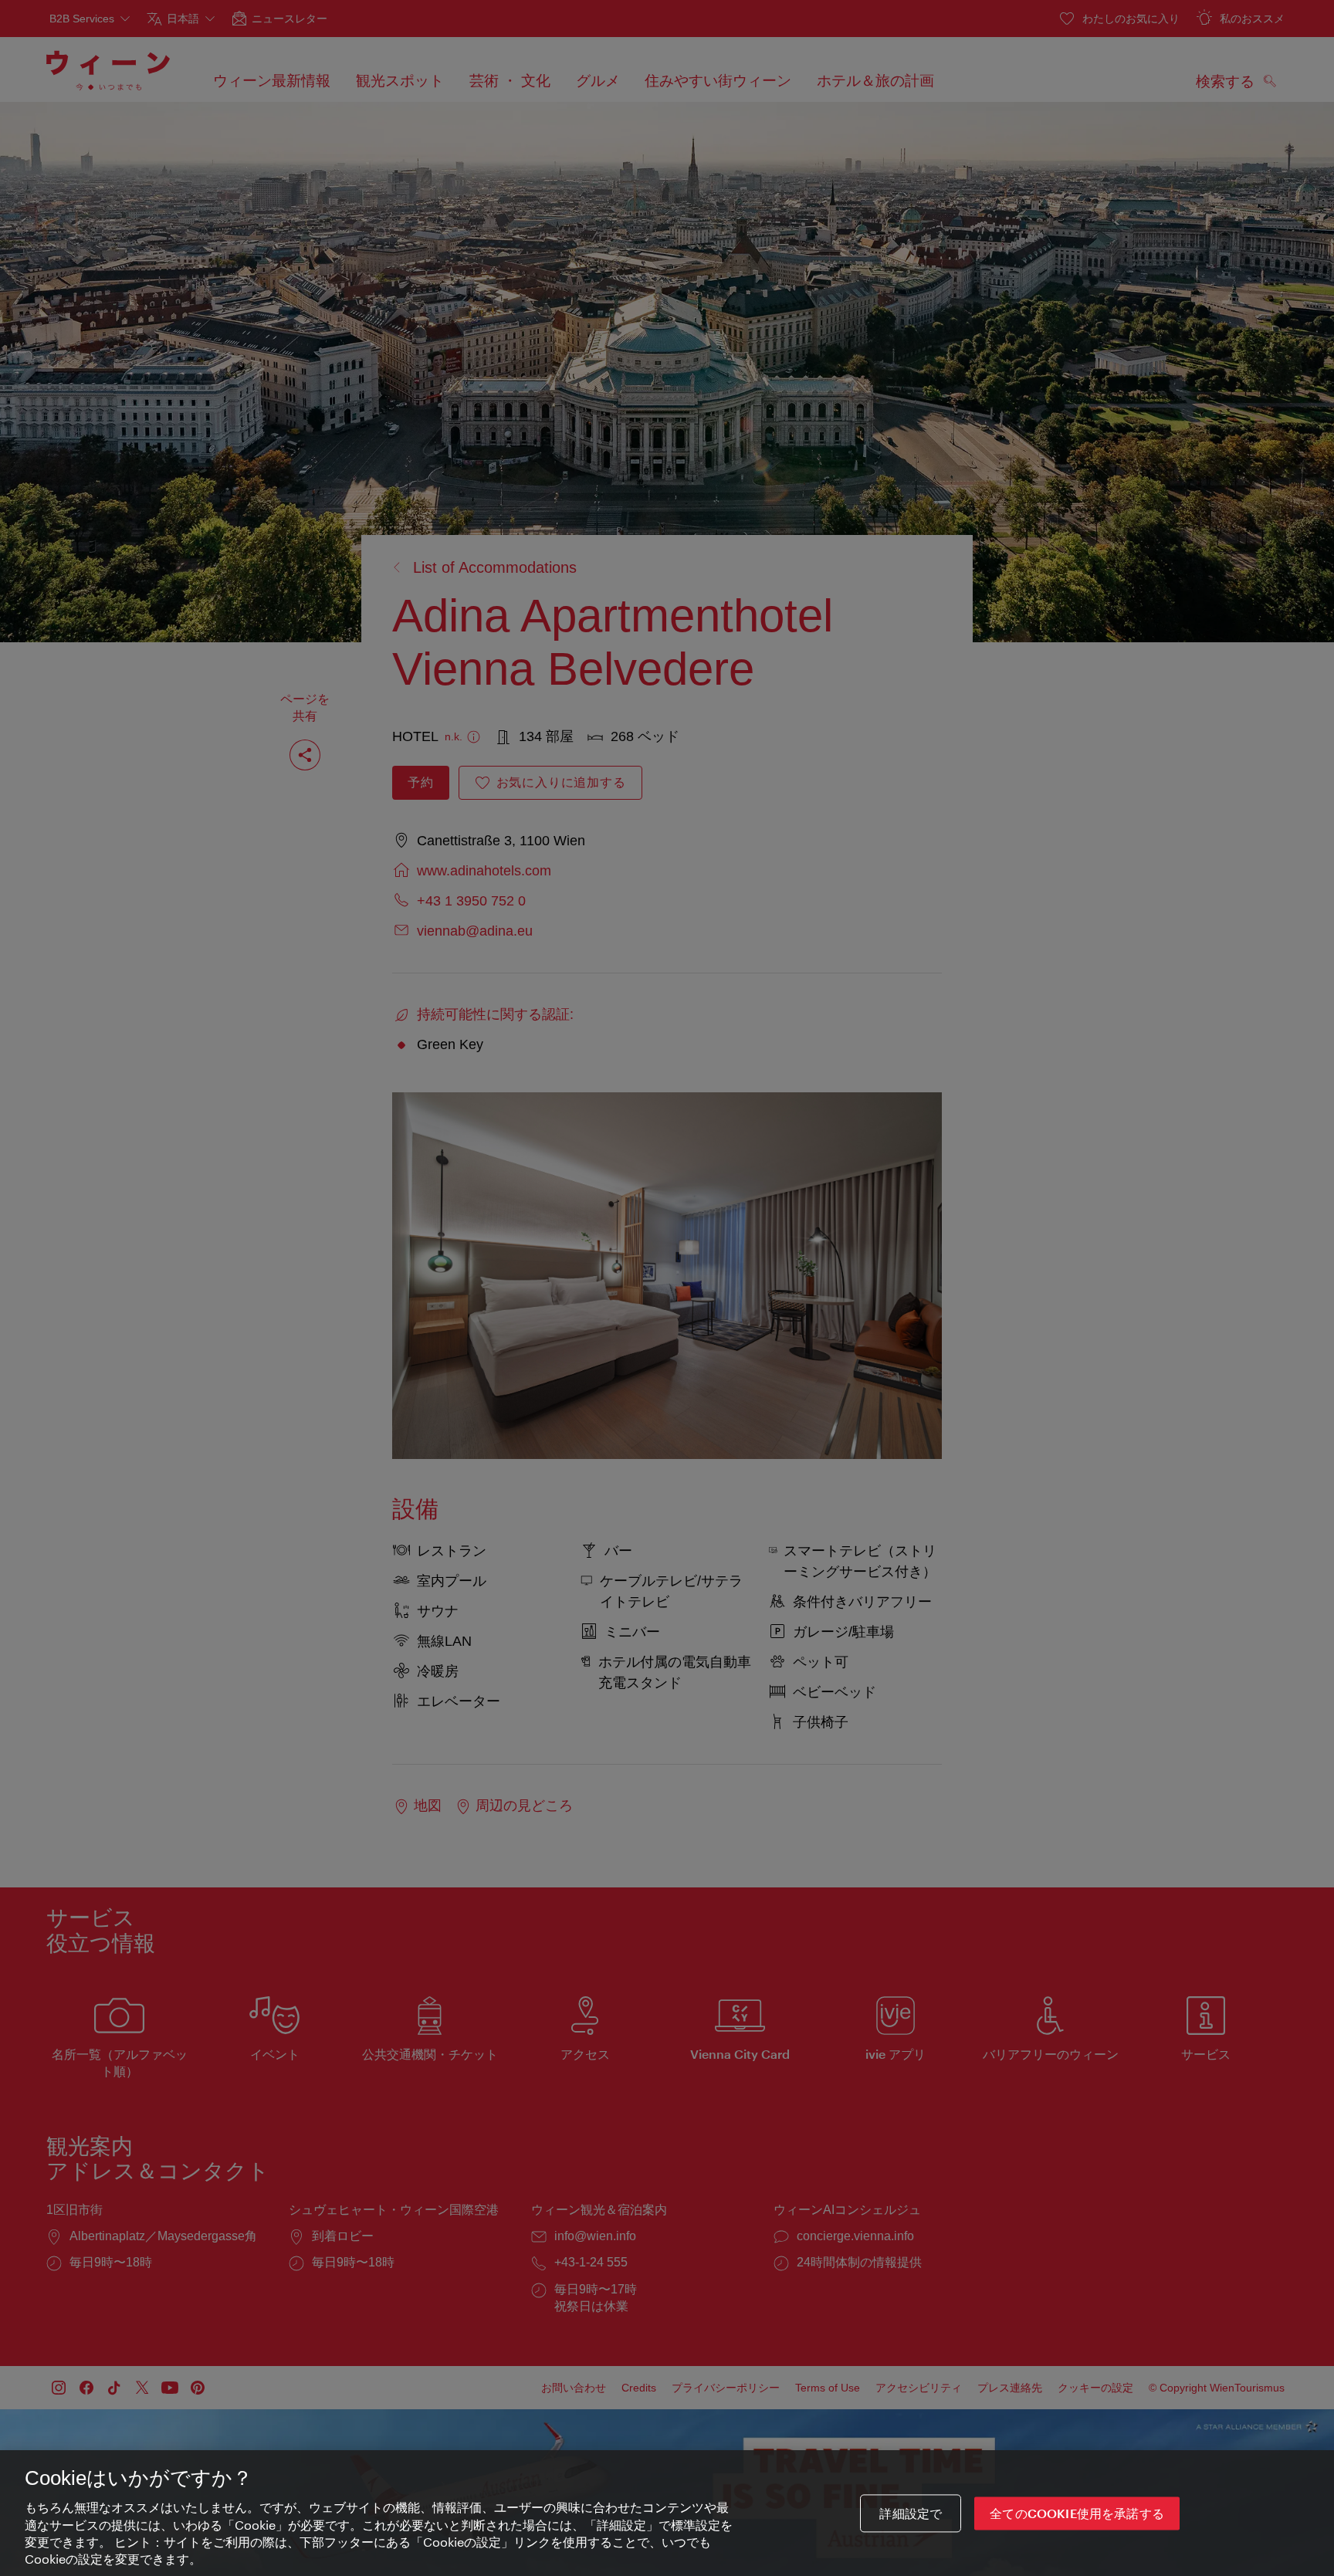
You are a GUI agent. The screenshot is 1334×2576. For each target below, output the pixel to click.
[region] (667, 2513)
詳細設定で (911, 2513)
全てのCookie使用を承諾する (1077, 2513)
